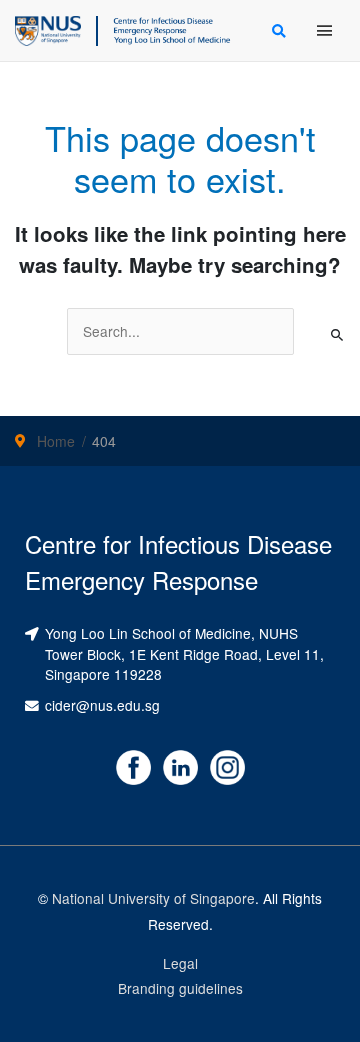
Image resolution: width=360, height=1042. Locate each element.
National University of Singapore (153, 898)
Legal (180, 963)
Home (56, 441)
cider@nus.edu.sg (102, 705)
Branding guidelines (180, 988)
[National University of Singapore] (48, 28)
